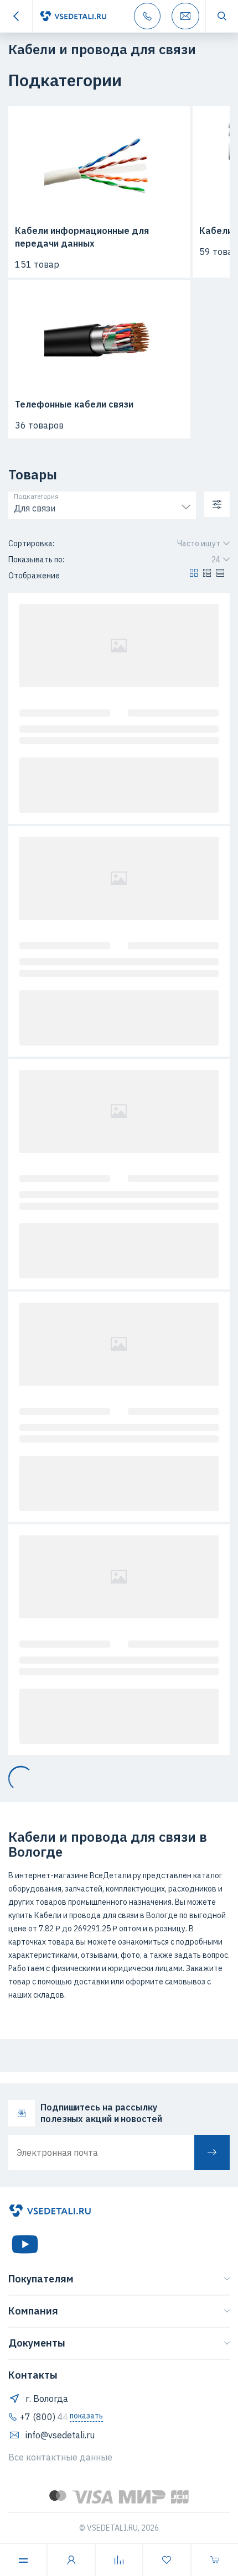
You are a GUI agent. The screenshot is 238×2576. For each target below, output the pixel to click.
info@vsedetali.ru (60, 2435)
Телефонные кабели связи (74, 404)
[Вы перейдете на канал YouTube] (25, 2244)
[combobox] (102, 506)
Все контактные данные (60, 2457)
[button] (194, 576)
